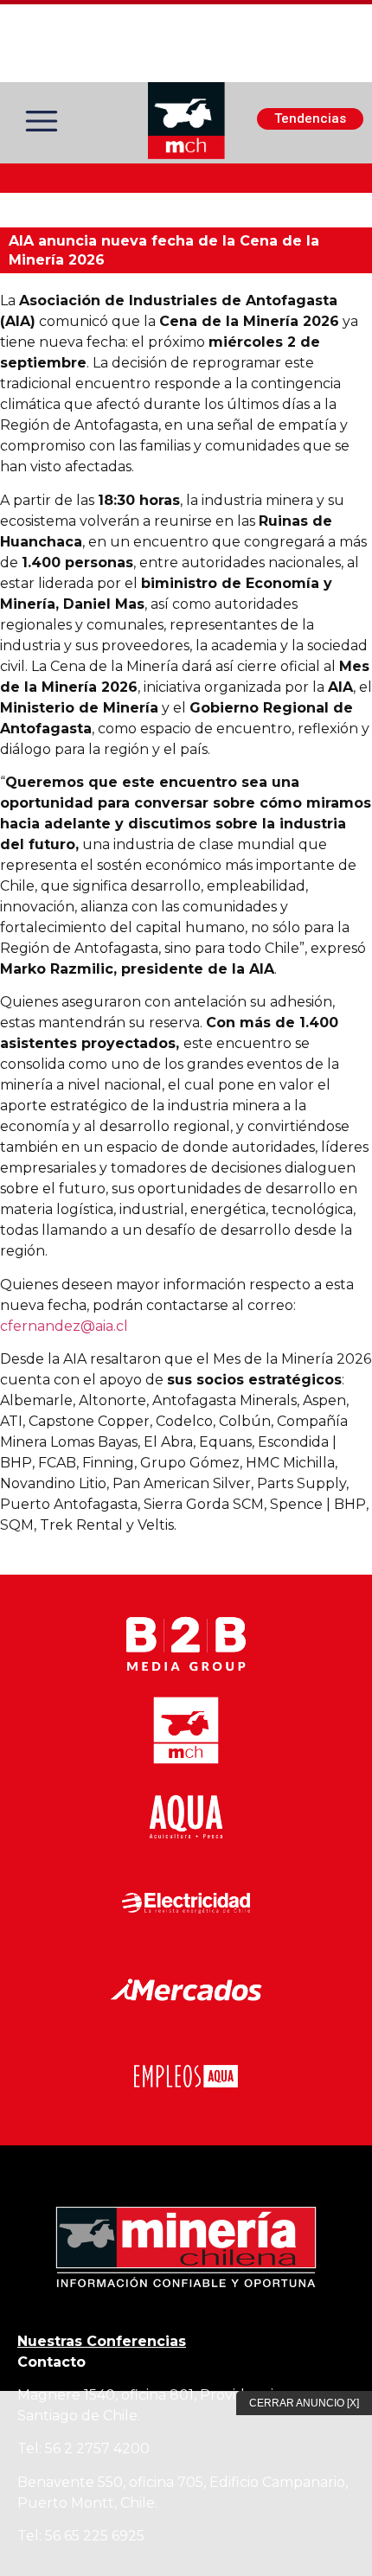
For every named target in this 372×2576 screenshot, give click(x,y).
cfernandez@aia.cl (64, 1326)
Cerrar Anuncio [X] (304, 2403)
